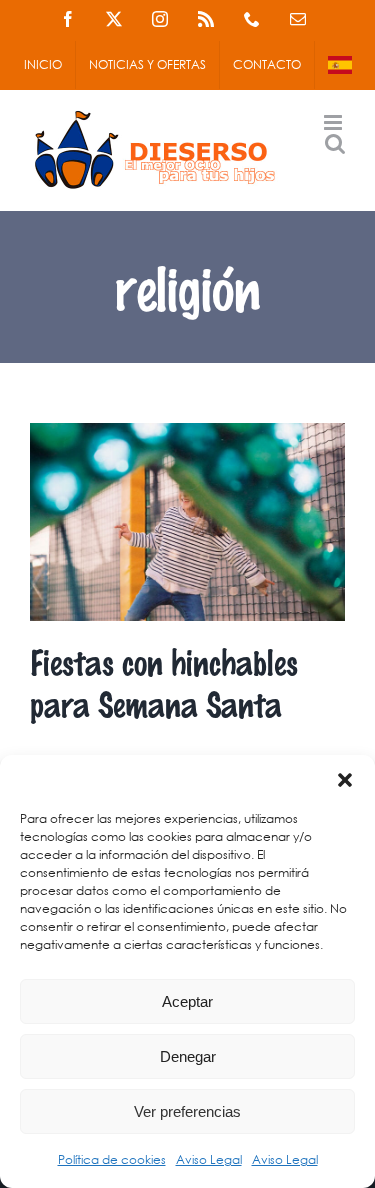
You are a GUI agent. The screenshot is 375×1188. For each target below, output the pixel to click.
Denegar (188, 1056)
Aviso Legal (209, 1159)
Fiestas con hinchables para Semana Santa (164, 682)
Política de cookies (112, 1159)
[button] (345, 780)
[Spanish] (340, 65)
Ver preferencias (187, 1111)
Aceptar (187, 1001)
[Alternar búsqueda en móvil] (335, 143)
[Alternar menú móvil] (334, 122)
